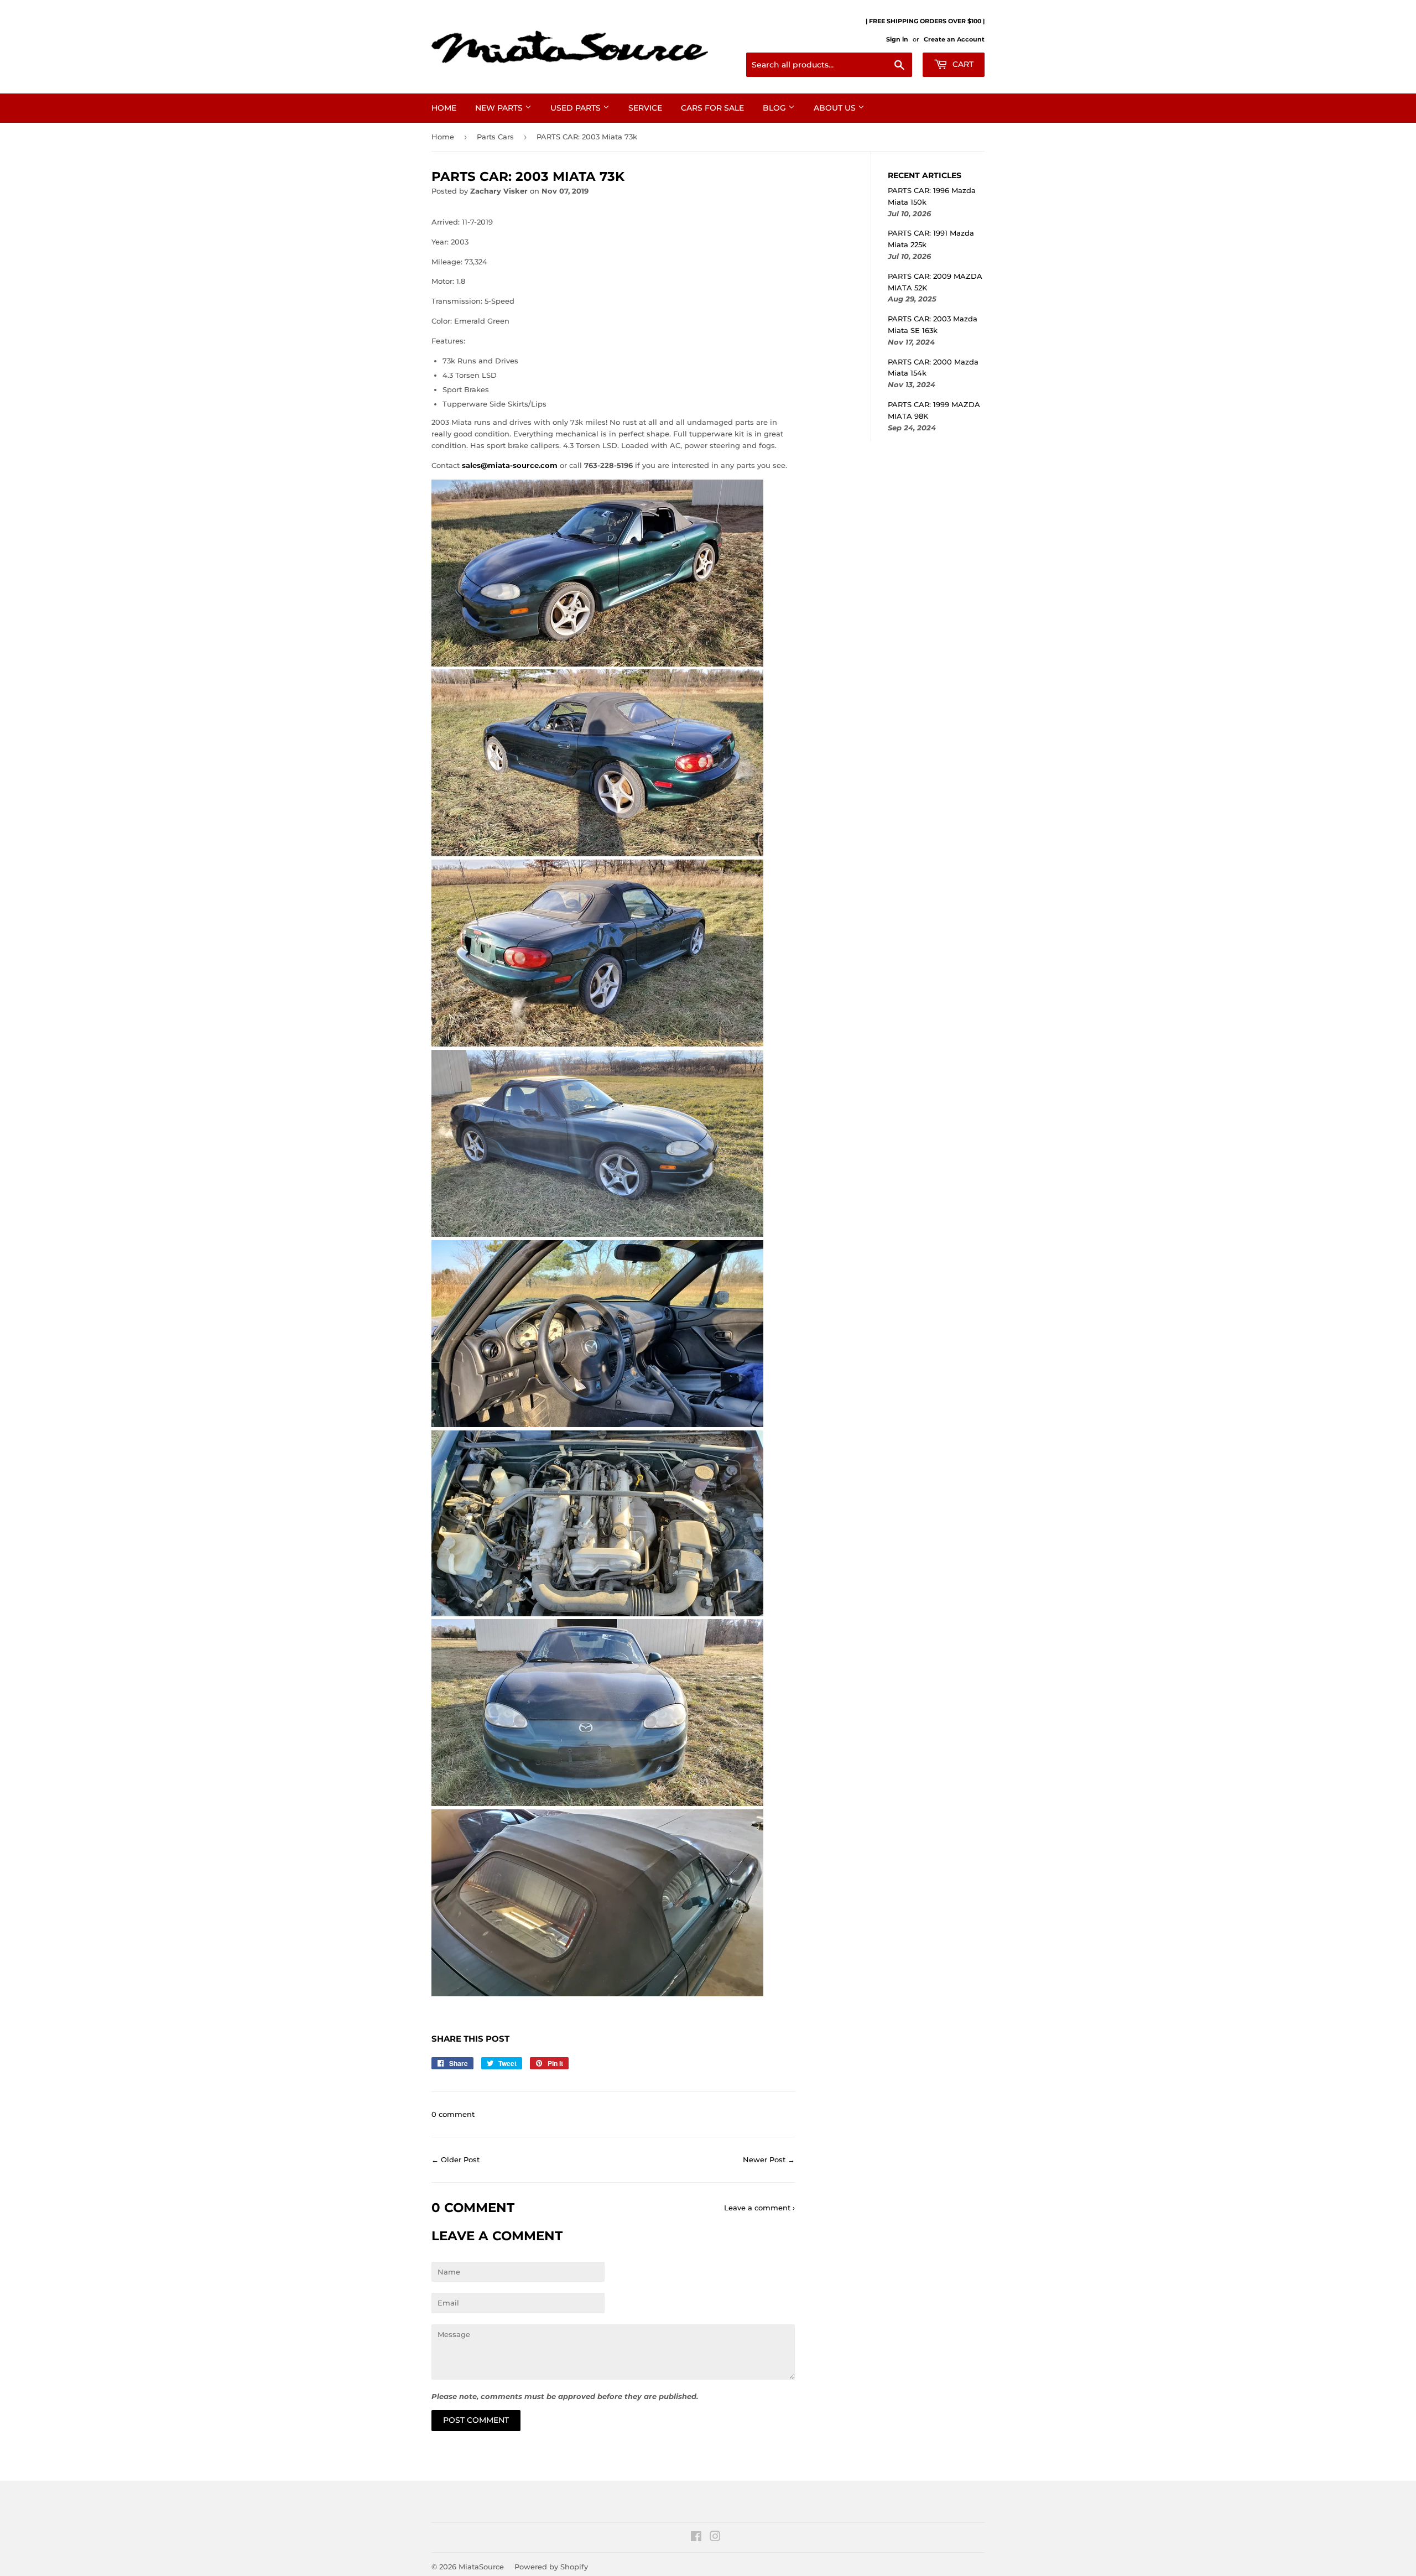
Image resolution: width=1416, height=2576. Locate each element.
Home (444, 108)
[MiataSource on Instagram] (715, 2538)
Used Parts (577, 108)
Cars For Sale (712, 108)
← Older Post (455, 2159)
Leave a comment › (759, 2208)
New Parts (500, 108)
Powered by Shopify (551, 2567)
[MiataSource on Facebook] (696, 2538)
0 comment (453, 2114)
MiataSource (481, 2567)
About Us (836, 108)
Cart (962, 64)
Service (645, 108)
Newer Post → (769, 2159)
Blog (775, 108)
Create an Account (954, 39)
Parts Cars (495, 137)
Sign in (897, 39)
